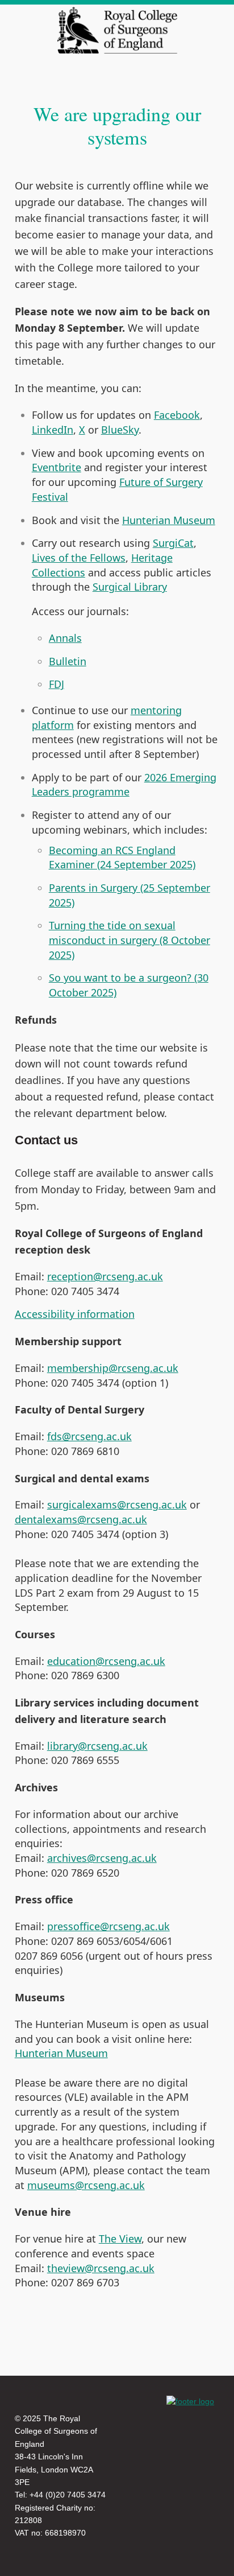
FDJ (57, 684)
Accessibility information (75, 1314)
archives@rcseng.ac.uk (102, 1858)
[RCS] (190, 2401)
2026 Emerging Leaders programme (124, 785)
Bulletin (68, 661)
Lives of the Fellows (79, 558)
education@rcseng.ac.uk (106, 1661)
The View (120, 2239)
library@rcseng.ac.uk (97, 1746)
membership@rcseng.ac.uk (113, 1368)
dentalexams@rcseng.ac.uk (81, 1519)
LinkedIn (53, 430)
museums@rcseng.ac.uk (86, 2185)
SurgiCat (173, 543)
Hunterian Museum (169, 520)
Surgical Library (130, 587)
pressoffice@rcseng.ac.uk (108, 1926)
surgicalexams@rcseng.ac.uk (117, 1505)
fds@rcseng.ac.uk (89, 1436)
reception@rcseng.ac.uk (105, 1276)
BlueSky (120, 430)
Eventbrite (57, 467)
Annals (65, 638)
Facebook (177, 415)
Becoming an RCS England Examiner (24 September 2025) (122, 858)
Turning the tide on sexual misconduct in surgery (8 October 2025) (129, 940)
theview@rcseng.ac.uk (101, 2268)
